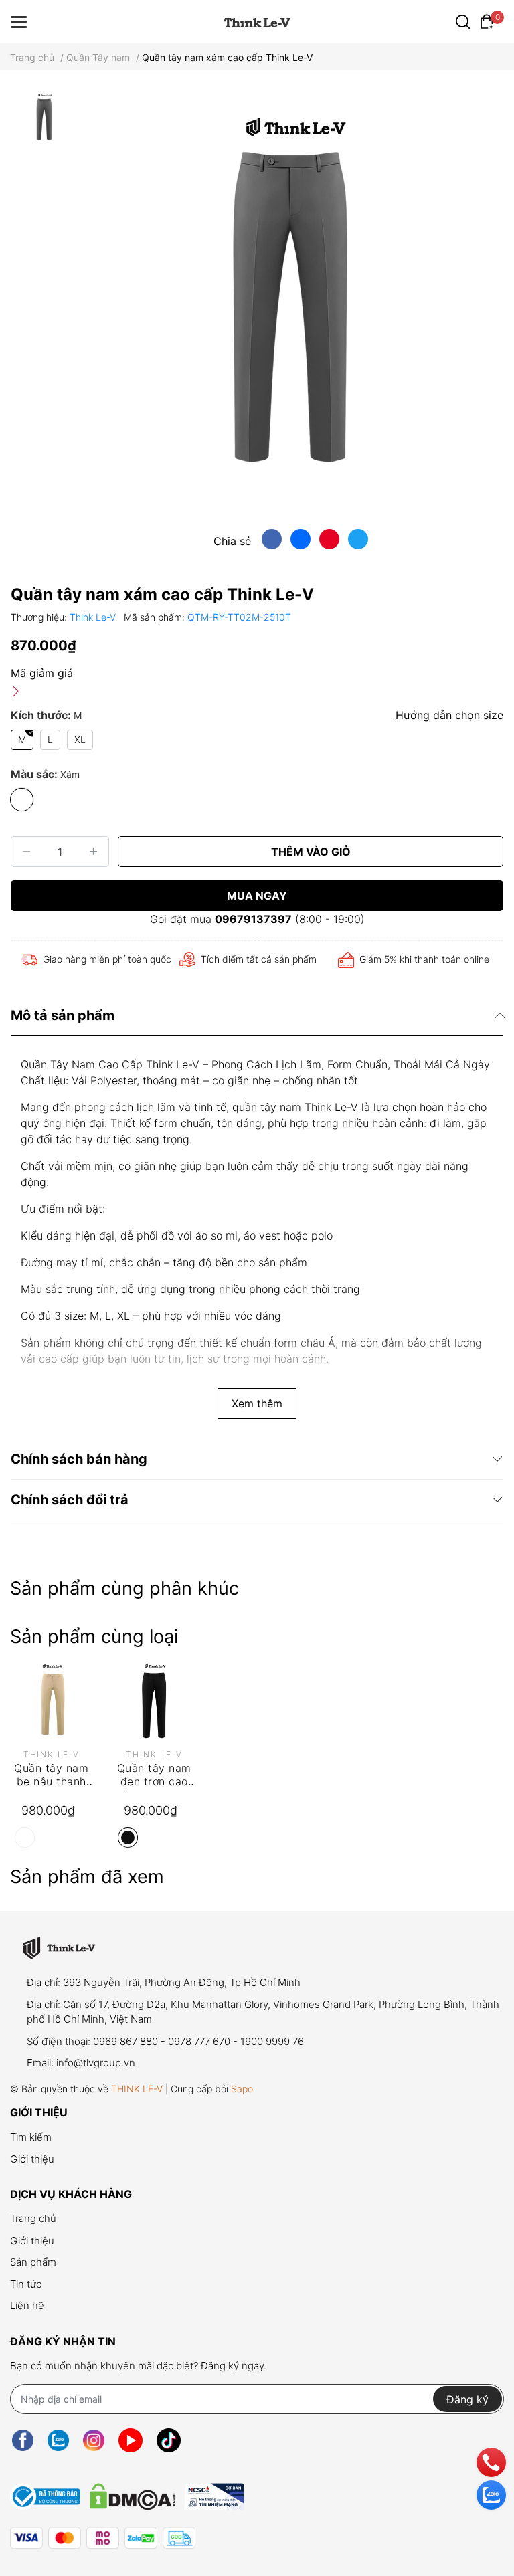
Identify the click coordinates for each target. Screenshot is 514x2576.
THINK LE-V (137, 2089)
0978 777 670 (199, 2041)
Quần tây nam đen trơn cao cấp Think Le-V (155, 1782)
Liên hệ (27, 2305)
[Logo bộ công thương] (127, 2493)
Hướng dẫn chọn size (449, 715)
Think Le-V (94, 617)
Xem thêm (257, 1403)
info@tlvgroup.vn (96, 2063)
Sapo (242, 2089)
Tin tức (26, 2284)
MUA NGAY (257, 896)
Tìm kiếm (31, 2137)
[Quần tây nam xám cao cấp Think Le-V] (290, 305)
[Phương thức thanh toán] (103, 2538)
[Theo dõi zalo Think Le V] (58, 2440)
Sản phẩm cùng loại (94, 1637)
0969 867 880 (125, 2041)
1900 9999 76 (272, 2041)
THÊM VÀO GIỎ (311, 852)
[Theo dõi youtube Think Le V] (131, 2440)
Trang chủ (33, 2218)
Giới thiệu (32, 2159)
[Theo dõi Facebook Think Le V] (23, 2440)
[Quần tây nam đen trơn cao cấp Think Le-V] (155, 1702)
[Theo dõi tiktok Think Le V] (169, 2440)
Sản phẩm (33, 2262)
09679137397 (253, 919)
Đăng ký (467, 2399)
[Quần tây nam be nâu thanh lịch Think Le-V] (52, 1702)
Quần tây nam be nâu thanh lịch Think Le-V (52, 1782)
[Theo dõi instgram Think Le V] (94, 2440)
